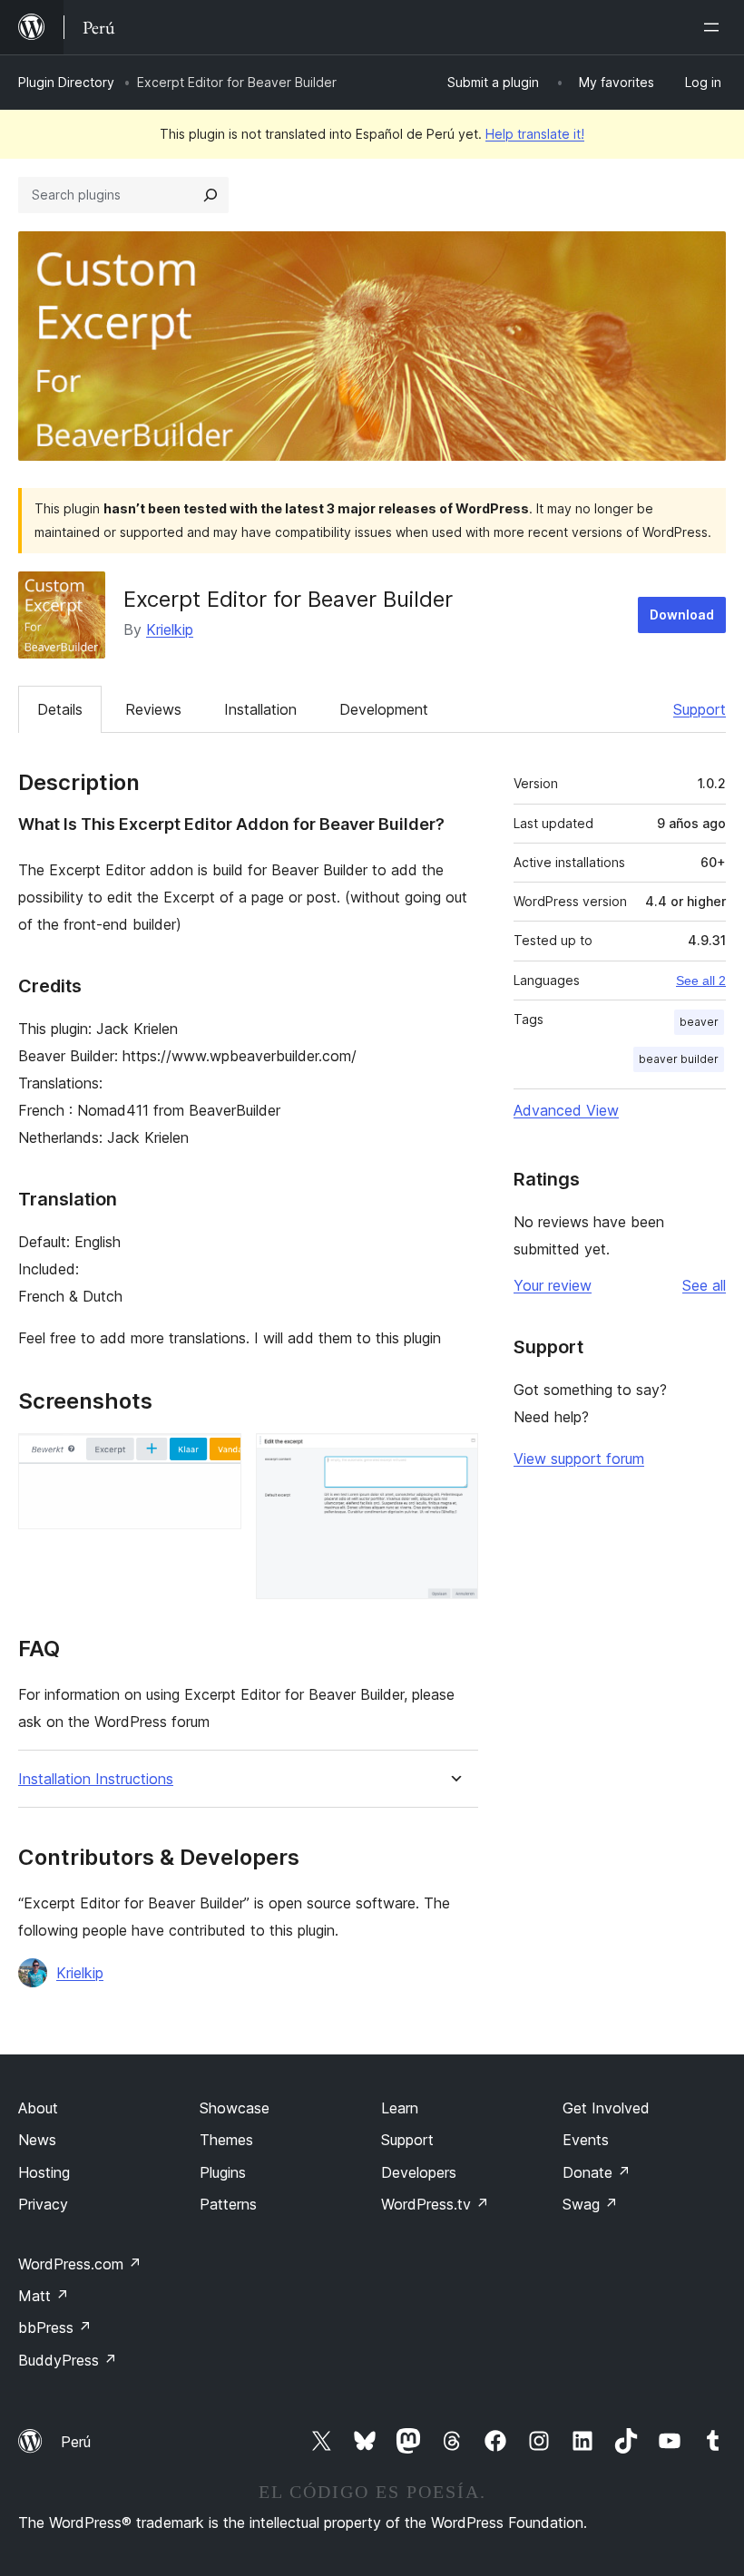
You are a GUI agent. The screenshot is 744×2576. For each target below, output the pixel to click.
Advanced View (566, 1110)
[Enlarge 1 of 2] (217, 1458)
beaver (699, 1022)
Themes (226, 2140)
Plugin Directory (66, 82)
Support (700, 709)
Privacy (43, 2204)
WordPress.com (80, 2264)
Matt (44, 2296)
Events (586, 2140)
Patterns (228, 2204)
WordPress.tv (435, 2204)
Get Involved (606, 2108)
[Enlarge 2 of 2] (454, 1458)
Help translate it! (535, 134)
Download (682, 615)
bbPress (55, 2327)
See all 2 (701, 981)
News (37, 2140)
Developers (419, 2172)
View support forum (579, 1459)
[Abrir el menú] (715, 27)
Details (60, 709)
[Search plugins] (210, 195)
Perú (76, 2442)
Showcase (235, 2108)
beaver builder (679, 1059)
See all (704, 1285)
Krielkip (170, 629)
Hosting (44, 2172)
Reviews (153, 709)
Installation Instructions (96, 1779)
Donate (597, 2172)
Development (384, 709)
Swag (590, 2204)
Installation (260, 709)
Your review (553, 1285)
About (38, 2108)
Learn (400, 2108)
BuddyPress (68, 2360)
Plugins (223, 2172)
